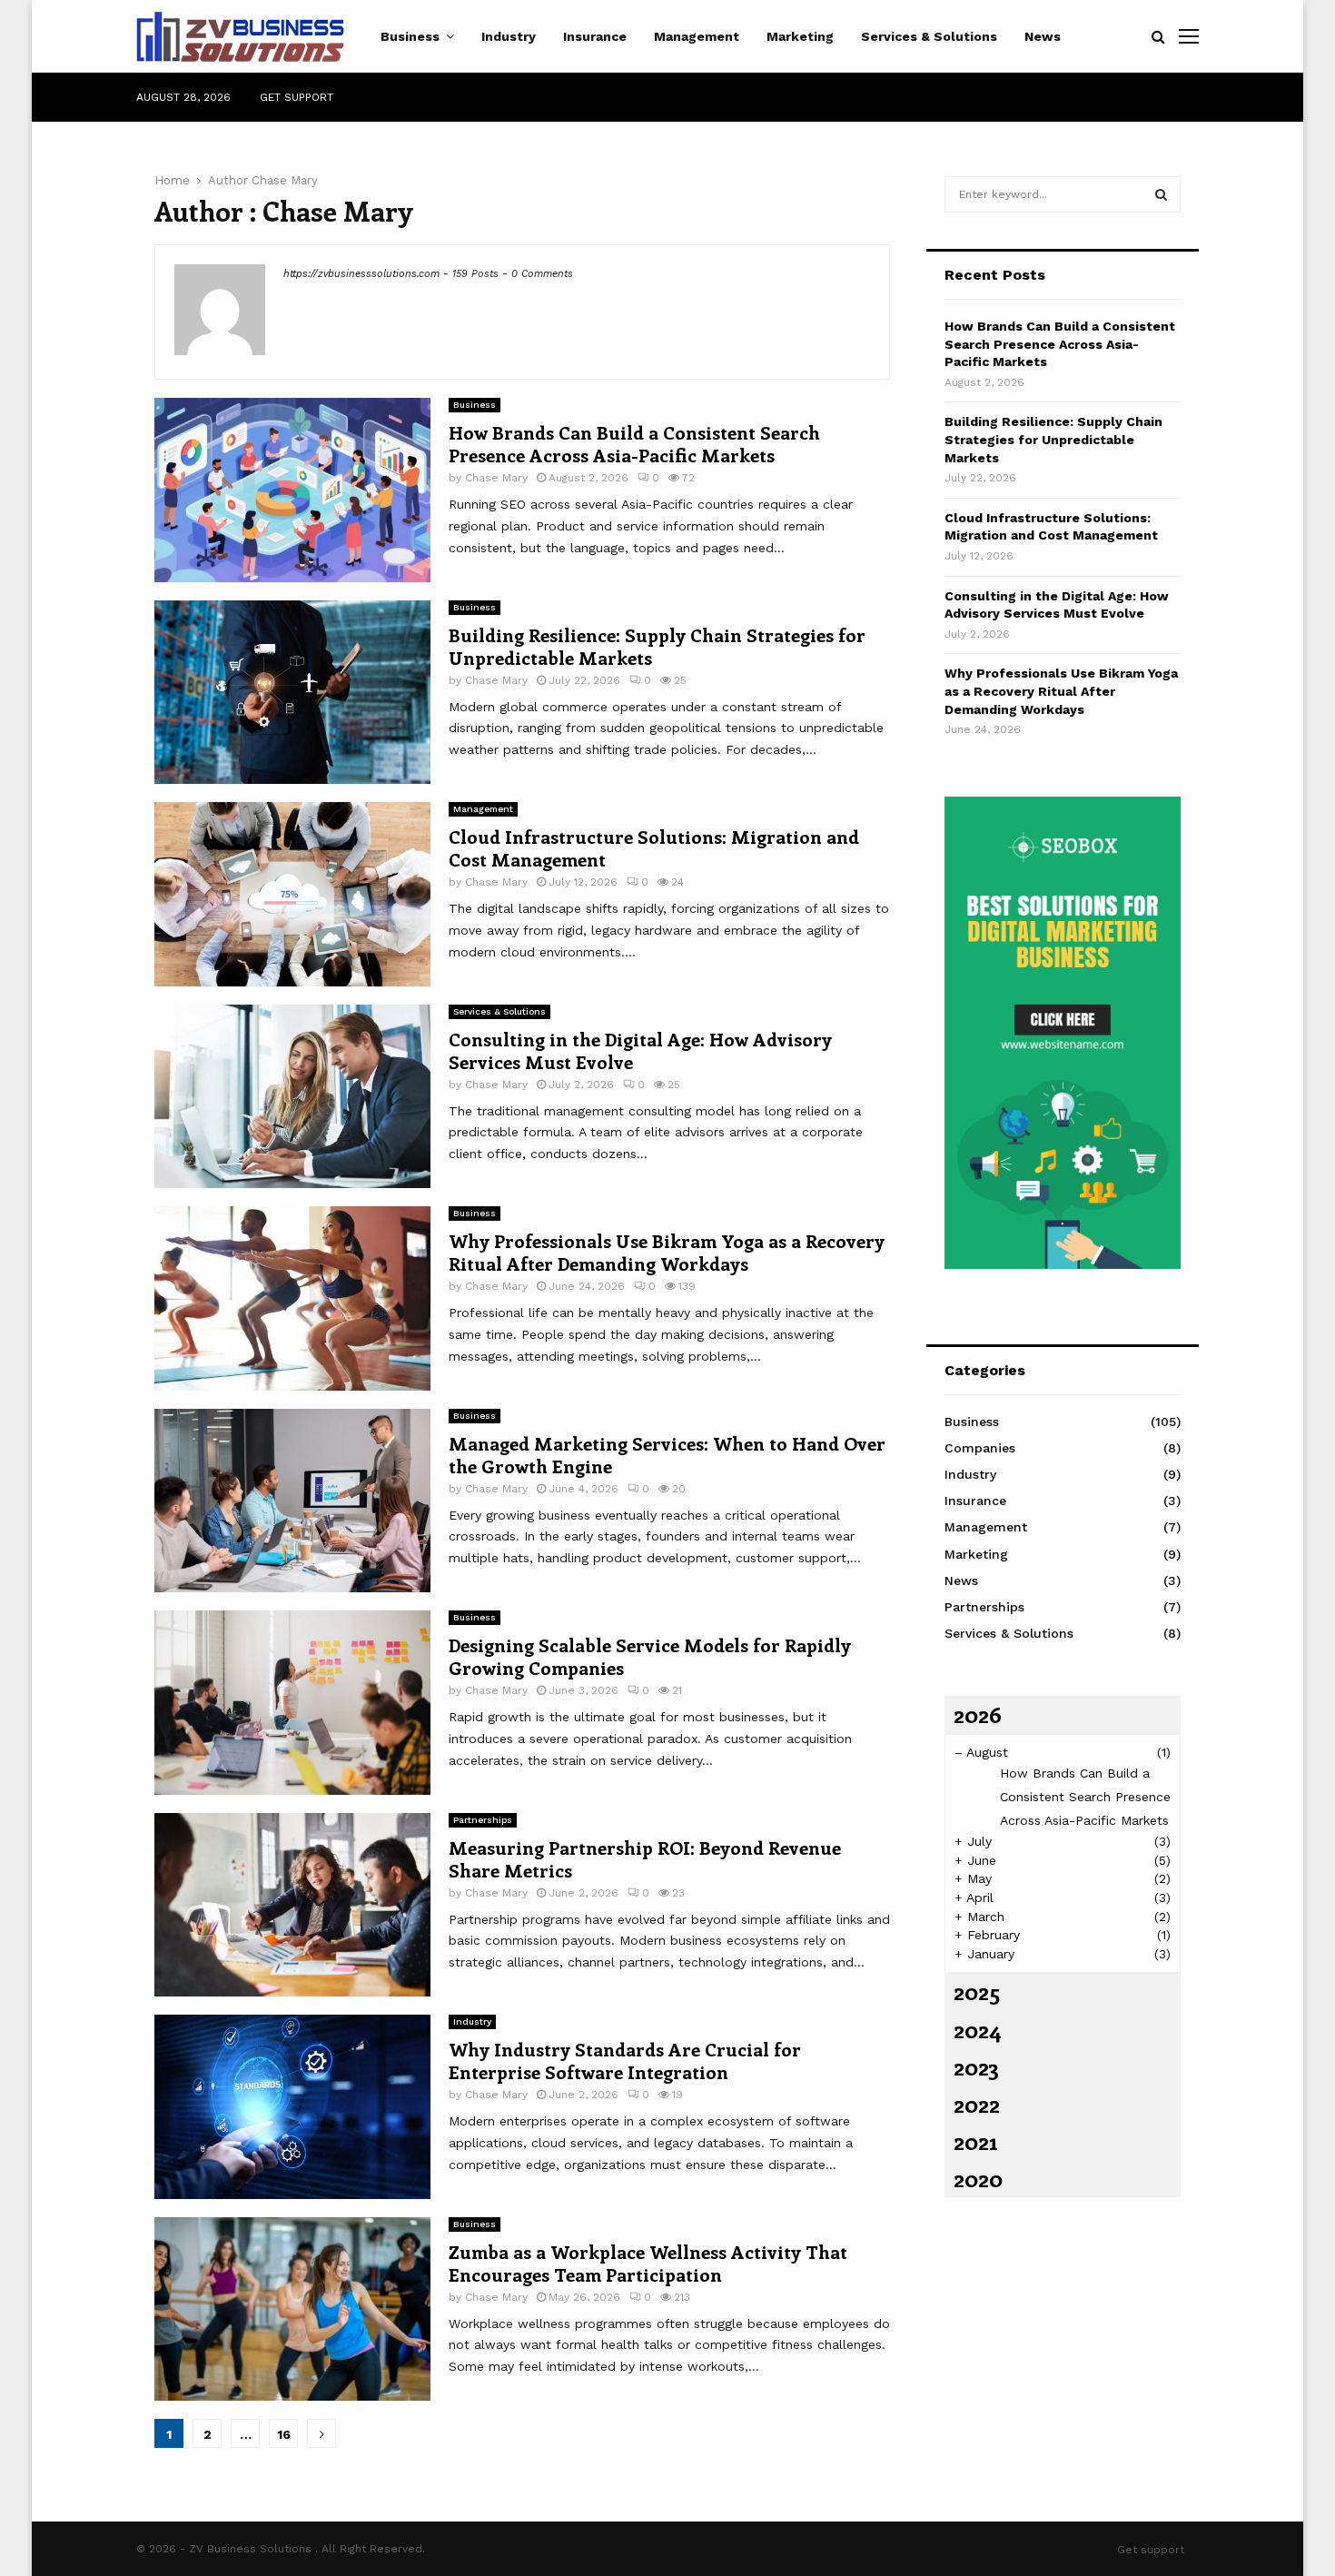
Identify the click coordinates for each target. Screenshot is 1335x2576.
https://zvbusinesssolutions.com (361, 274)
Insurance (595, 36)
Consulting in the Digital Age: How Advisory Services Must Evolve (640, 1050)
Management (697, 36)
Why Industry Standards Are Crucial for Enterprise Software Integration (625, 2060)
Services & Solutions (929, 36)
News (1043, 36)
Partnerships (483, 1820)
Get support (297, 97)
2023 (976, 2066)
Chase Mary (285, 180)
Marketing (800, 36)
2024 (978, 2029)
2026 (978, 1714)
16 (284, 2434)
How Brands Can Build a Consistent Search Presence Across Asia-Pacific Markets (634, 443)
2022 (977, 2104)
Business (410, 36)
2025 (977, 1991)
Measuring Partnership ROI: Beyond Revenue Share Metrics (645, 1858)
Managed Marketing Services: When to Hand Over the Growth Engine (667, 1454)
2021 (975, 2141)
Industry (509, 36)
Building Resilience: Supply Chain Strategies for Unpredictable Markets (657, 646)
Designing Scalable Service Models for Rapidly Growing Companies (650, 1656)
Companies (980, 1448)
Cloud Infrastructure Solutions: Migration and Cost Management (654, 847)
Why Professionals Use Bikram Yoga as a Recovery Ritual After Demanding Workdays (667, 1252)
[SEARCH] (1161, 194)
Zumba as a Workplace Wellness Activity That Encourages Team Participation (648, 2263)
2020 (978, 2178)
